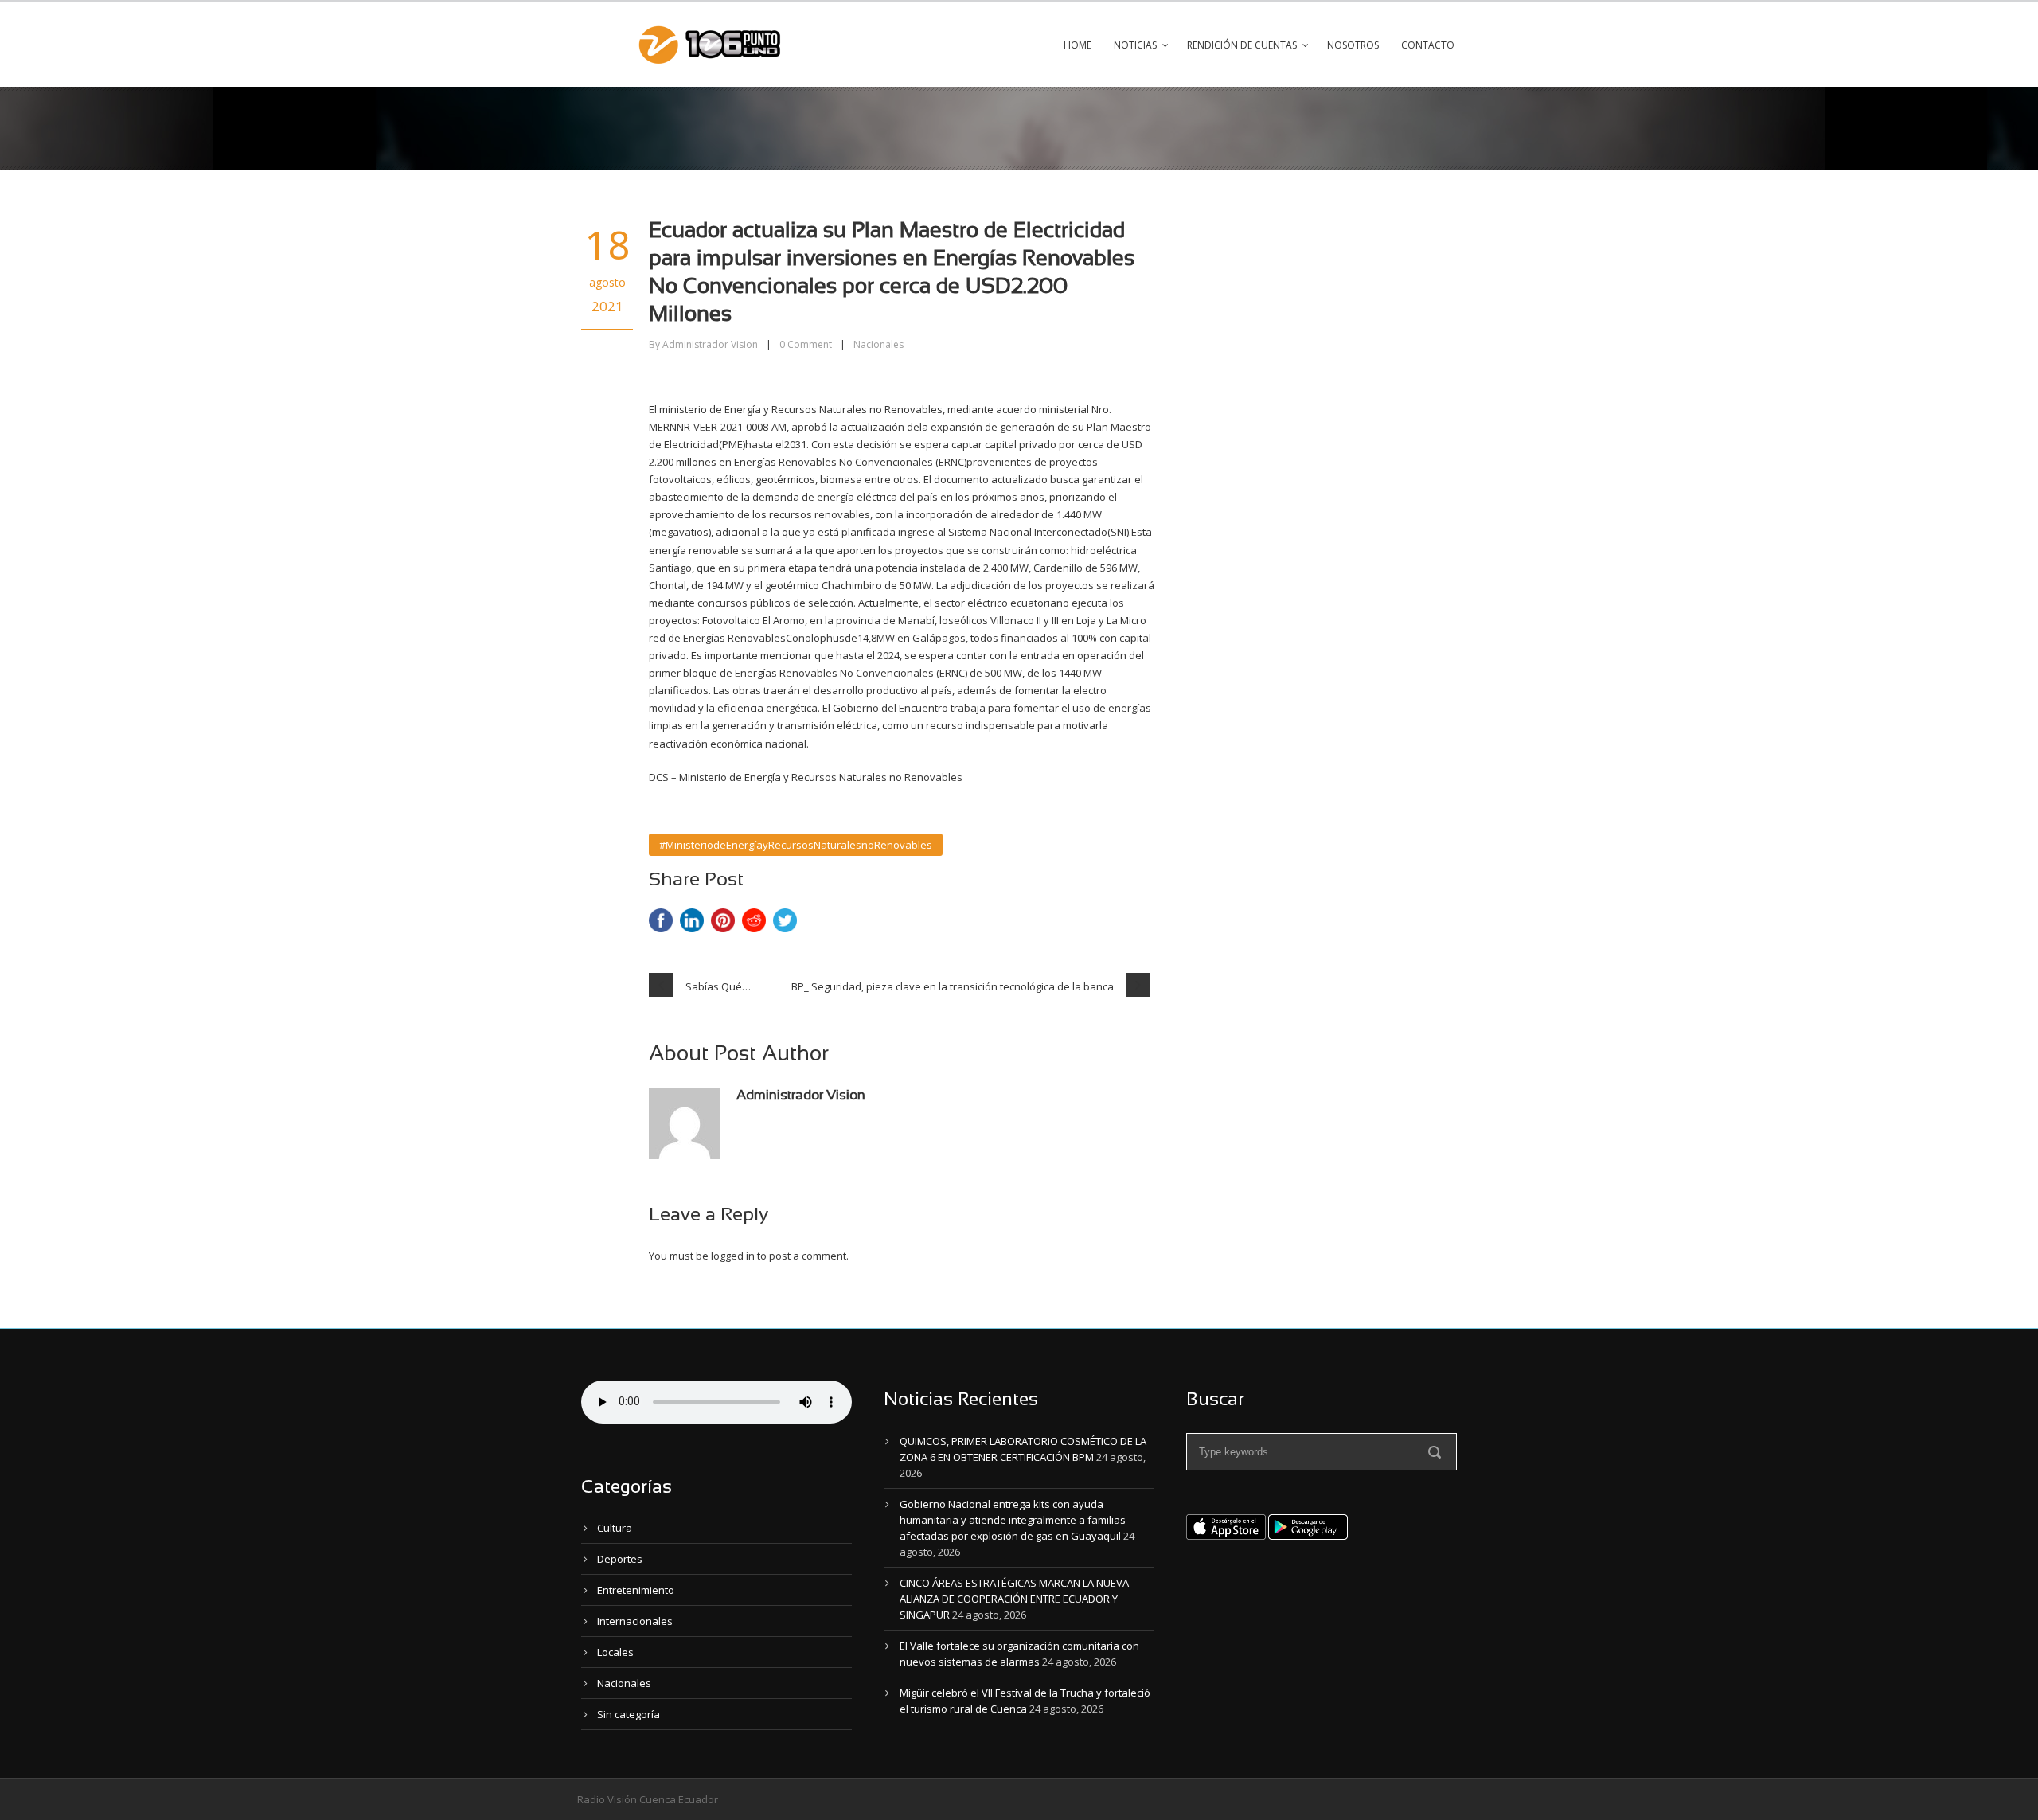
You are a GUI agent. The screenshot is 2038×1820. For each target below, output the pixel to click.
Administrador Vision (710, 344)
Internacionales (635, 1621)
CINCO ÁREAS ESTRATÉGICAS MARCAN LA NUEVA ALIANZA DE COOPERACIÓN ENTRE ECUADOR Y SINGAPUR (1014, 1599)
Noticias (1135, 45)
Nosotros (1353, 45)
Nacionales (878, 344)
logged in (733, 1256)
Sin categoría (629, 1714)
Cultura (615, 1528)
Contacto (1428, 45)
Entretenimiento (636, 1590)
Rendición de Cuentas (1242, 45)
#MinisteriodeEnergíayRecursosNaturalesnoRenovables (796, 845)
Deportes (620, 1559)
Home (1078, 45)
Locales (615, 1652)
